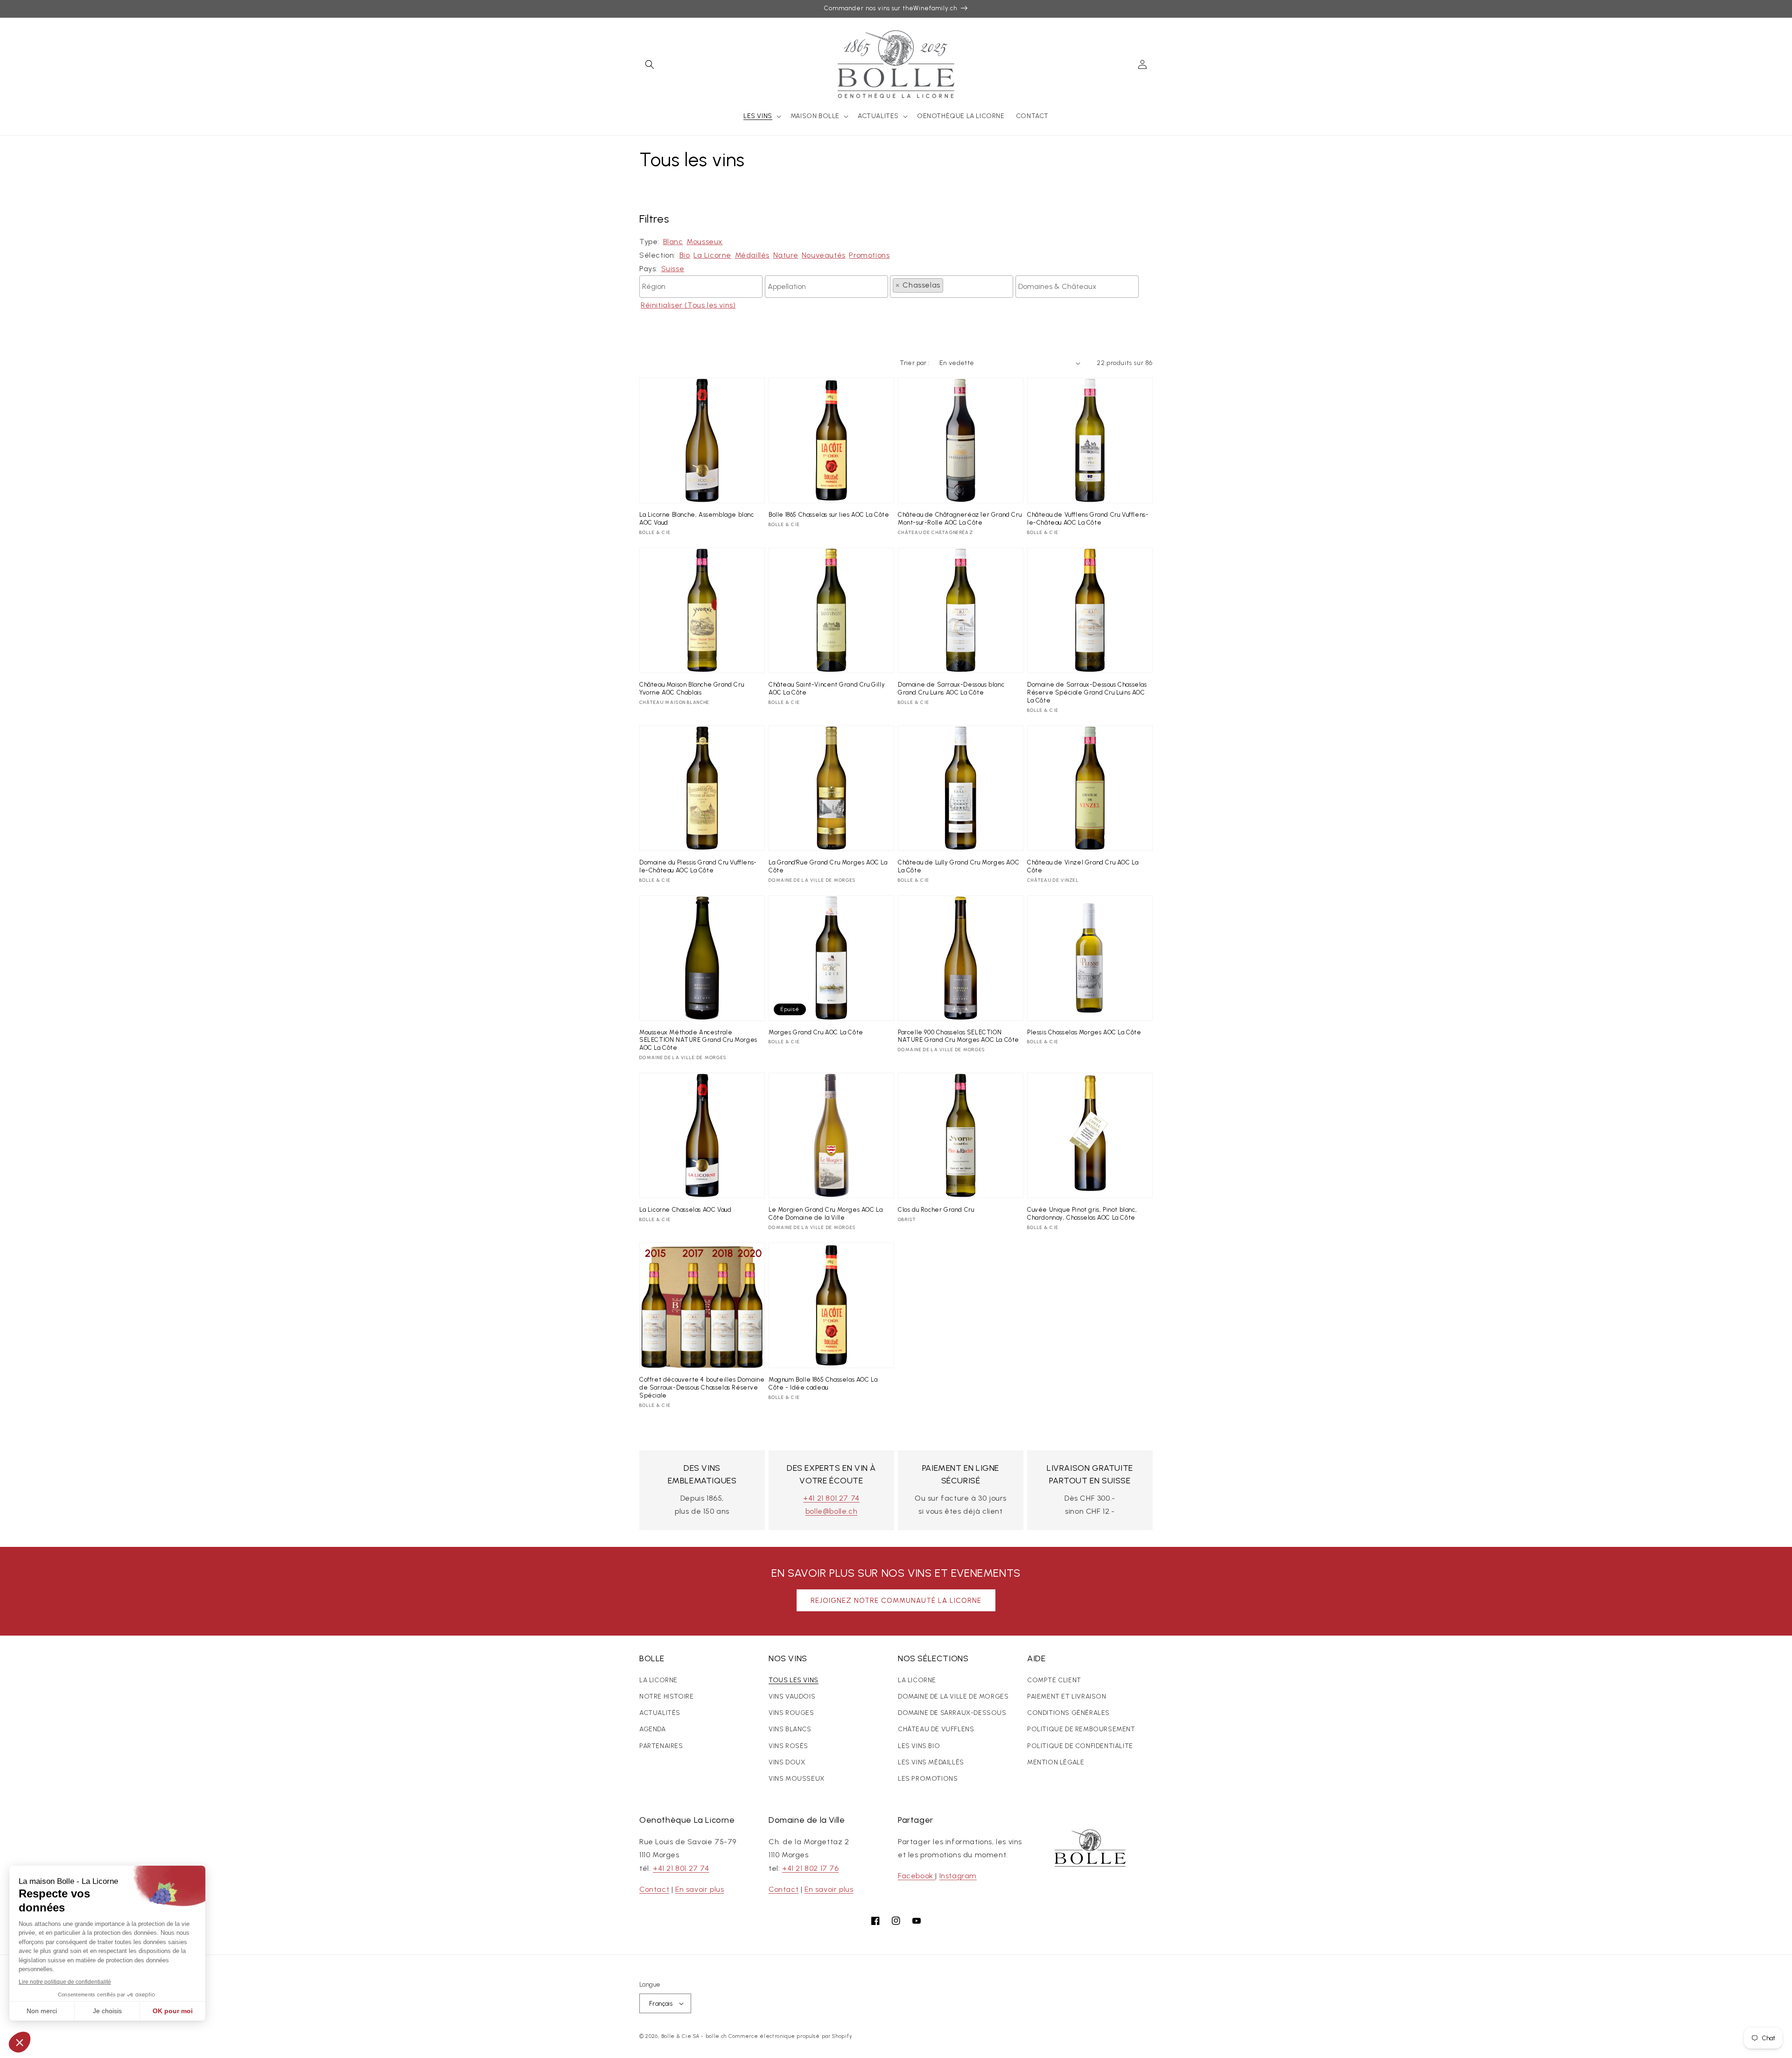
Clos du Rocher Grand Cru (936, 1210)
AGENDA (653, 1729)
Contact (654, 1889)
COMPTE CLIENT (1054, 1680)
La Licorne (712, 255)
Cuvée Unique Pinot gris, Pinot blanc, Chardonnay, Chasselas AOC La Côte (1082, 1214)
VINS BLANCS (790, 1729)
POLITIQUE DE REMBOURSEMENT (1081, 1729)
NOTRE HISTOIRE (666, 1696)
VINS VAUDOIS (792, 1696)
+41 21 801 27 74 (831, 1498)
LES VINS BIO (919, 1746)
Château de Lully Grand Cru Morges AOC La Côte (959, 866)
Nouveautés (824, 255)
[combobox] (701, 287)
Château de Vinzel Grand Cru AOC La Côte (1083, 866)
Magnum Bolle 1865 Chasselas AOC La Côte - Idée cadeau (823, 1384)
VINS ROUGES (791, 1713)
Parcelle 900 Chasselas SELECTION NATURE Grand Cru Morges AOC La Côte (959, 1036)
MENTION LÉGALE (1056, 1762)
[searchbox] (701, 284)
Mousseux (705, 242)
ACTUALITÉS (660, 1713)
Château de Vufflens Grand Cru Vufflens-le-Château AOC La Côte (1088, 519)
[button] (650, 64)
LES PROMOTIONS (928, 1779)
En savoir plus (700, 1889)
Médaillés (752, 255)
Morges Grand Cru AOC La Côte (816, 1032)
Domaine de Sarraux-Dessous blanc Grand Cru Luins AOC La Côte (951, 688)
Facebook (917, 1876)
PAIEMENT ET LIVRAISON (1067, 1696)
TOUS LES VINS (794, 1680)
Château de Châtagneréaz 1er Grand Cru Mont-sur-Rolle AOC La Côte (960, 519)
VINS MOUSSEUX (797, 1779)
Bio (685, 255)
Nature (786, 255)
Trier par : (915, 363)
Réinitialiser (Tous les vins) (688, 305)
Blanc (673, 242)
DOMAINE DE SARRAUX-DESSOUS (952, 1713)
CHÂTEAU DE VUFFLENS (936, 1729)
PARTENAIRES (661, 1746)
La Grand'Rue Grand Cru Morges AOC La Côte (828, 866)
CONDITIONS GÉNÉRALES (1068, 1713)
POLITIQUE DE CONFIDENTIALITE (1080, 1746)
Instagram (958, 1876)
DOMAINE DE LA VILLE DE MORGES (953, 1696)
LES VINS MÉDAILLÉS (931, 1762)
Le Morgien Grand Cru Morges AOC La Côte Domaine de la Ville (826, 1214)
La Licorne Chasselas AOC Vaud (685, 1210)
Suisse (673, 269)
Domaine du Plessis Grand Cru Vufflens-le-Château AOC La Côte (698, 866)
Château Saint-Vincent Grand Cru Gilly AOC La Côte (827, 688)
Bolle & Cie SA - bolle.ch (694, 2036)
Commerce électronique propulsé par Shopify (790, 2036)
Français (661, 2004)
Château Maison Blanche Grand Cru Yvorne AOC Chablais (692, 688)
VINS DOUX (787, 1762)
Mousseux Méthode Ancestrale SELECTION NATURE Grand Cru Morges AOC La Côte (698, 1040)
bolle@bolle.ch (831, 1511)
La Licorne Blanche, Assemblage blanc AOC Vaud (697, 519)
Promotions (869, 255)
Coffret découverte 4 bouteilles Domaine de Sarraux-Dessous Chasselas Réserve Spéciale (702, 1387)
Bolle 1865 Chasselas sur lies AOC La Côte (829, 515)
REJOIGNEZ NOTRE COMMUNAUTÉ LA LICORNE (896, 1601)
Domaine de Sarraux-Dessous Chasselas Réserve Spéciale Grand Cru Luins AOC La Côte (1087, 692)
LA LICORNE (658, 1680)
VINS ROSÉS (788, 1746)
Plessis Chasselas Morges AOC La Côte (1084, 1032)
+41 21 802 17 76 (811, 1868)
